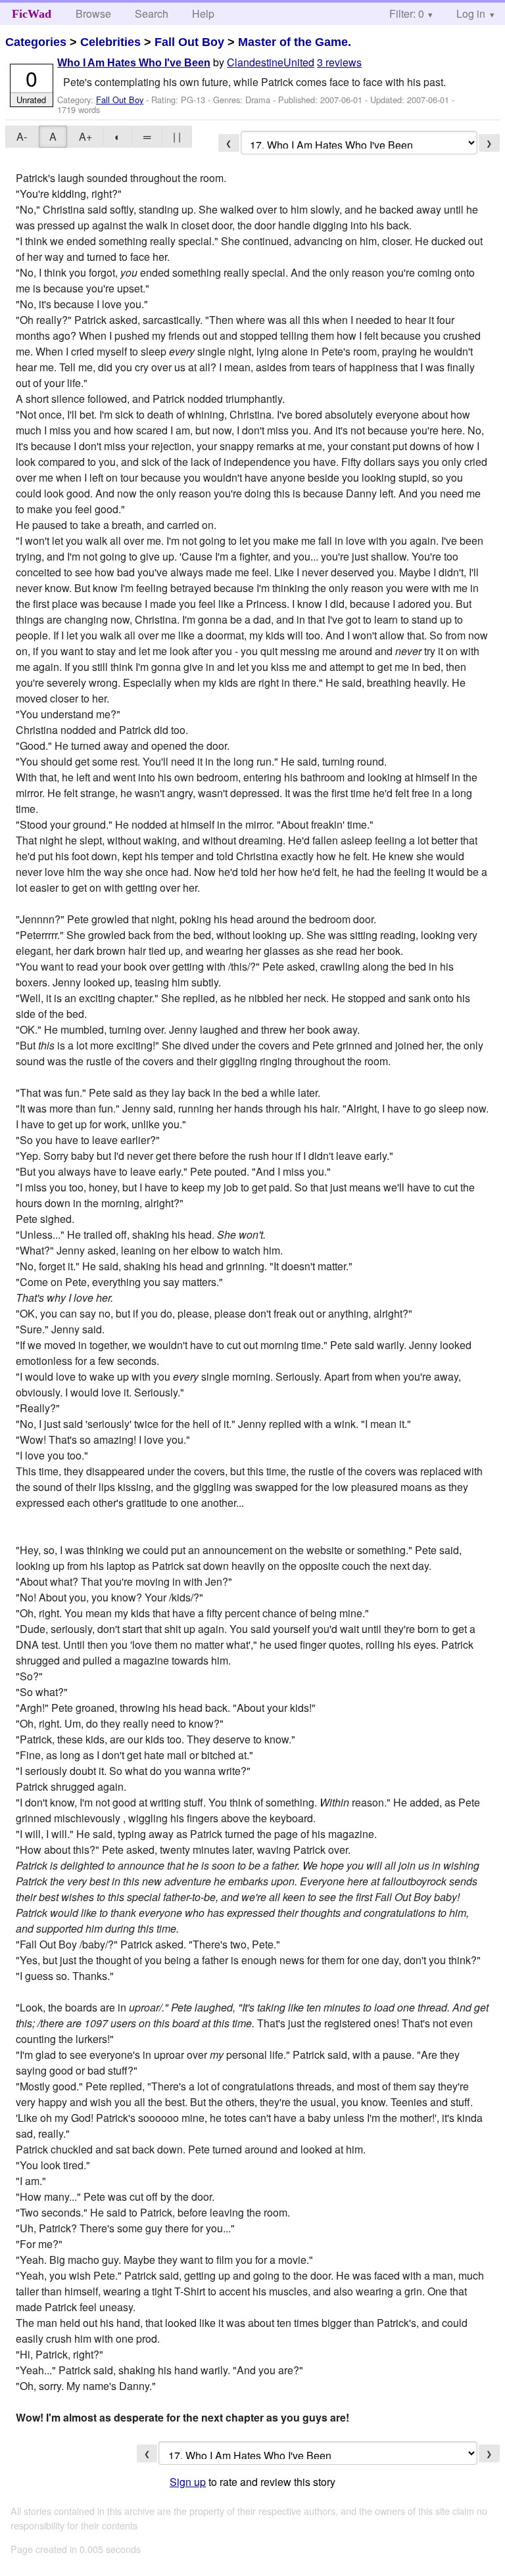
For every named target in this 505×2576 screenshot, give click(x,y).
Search (152, 13)
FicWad (32, 14)
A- (22, 136)
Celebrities (110, 42)
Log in (471, 13)
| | (177, 136)
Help (203, 13)
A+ (85, 136)
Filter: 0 (407, 13)
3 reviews (339, 62)
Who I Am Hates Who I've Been (134, 63)
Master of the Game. (295, 42)
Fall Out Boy (189, 42)
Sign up (188, 2482)
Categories (36, 42)
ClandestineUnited (271, 62)
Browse (93, 13)
